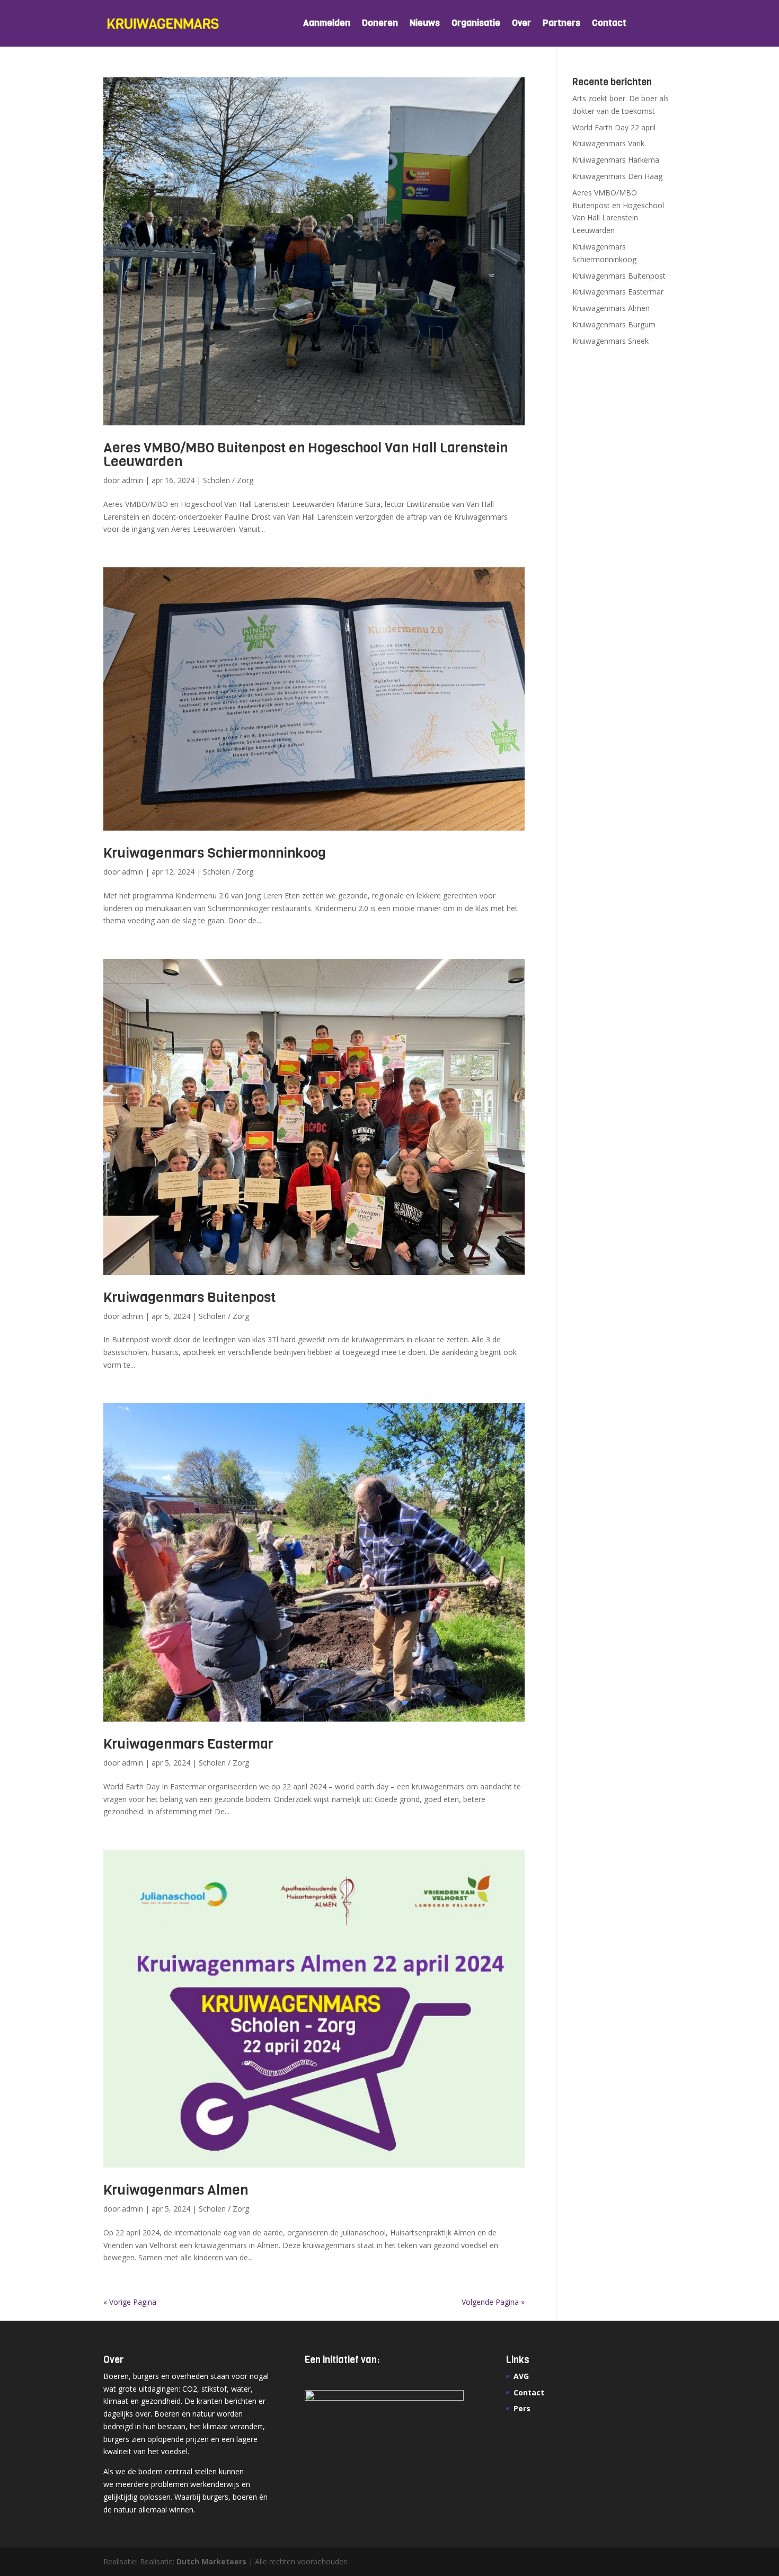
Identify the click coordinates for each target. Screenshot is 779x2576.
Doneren (380, 24)
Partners (561, 24)
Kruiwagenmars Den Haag (617, 176)
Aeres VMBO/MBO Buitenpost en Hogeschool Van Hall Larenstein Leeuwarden (306, 455)
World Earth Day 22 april (614, 127)
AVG (521, 2376)
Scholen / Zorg (228, 480)
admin (132, 480)
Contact (609, 24)
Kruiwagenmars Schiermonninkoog (215, 853)
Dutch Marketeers (211, 2561)
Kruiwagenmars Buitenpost (189, 1298)
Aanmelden (327, 24)
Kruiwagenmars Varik (608, 143)
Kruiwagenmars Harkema (616, 160)
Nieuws (425, 24)
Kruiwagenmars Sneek (610, 341)
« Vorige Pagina (130, 2302)
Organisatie (476, 24)
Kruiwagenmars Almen (176, 2190)
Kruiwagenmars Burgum (614, 324)
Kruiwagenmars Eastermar (188, 1744)
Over (521, 24)
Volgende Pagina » (493, 2302)
